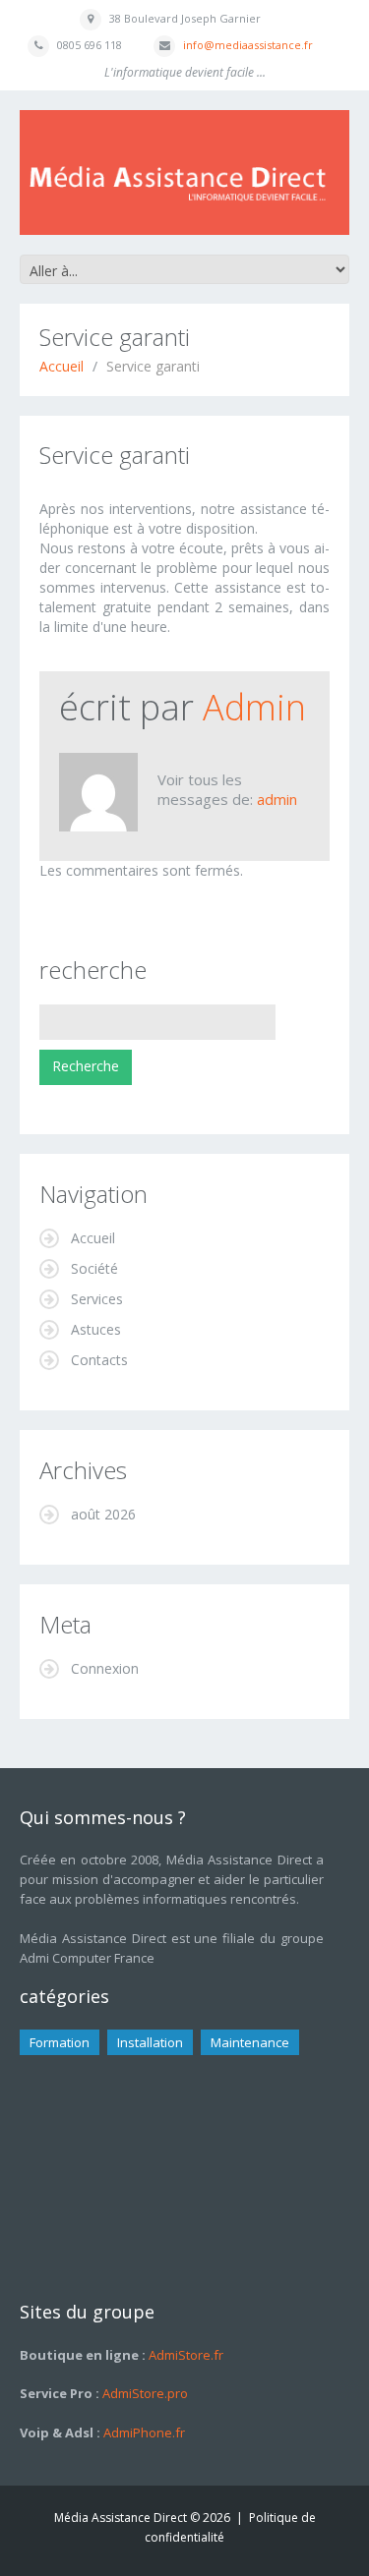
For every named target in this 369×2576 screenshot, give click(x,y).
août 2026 (103, 1514)
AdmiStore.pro (144, 2393)
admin (254, 707)
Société (94, 1268)
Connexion (105, 1668)
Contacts (99, 1360)
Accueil (61, 366)
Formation (60, 2042)
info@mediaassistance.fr (248, 45)
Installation (150, 2042)
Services (97, 1299)
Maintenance (250, 2042)
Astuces (96, 1329)
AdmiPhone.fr (143, 2433)
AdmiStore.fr (184, 2355)
